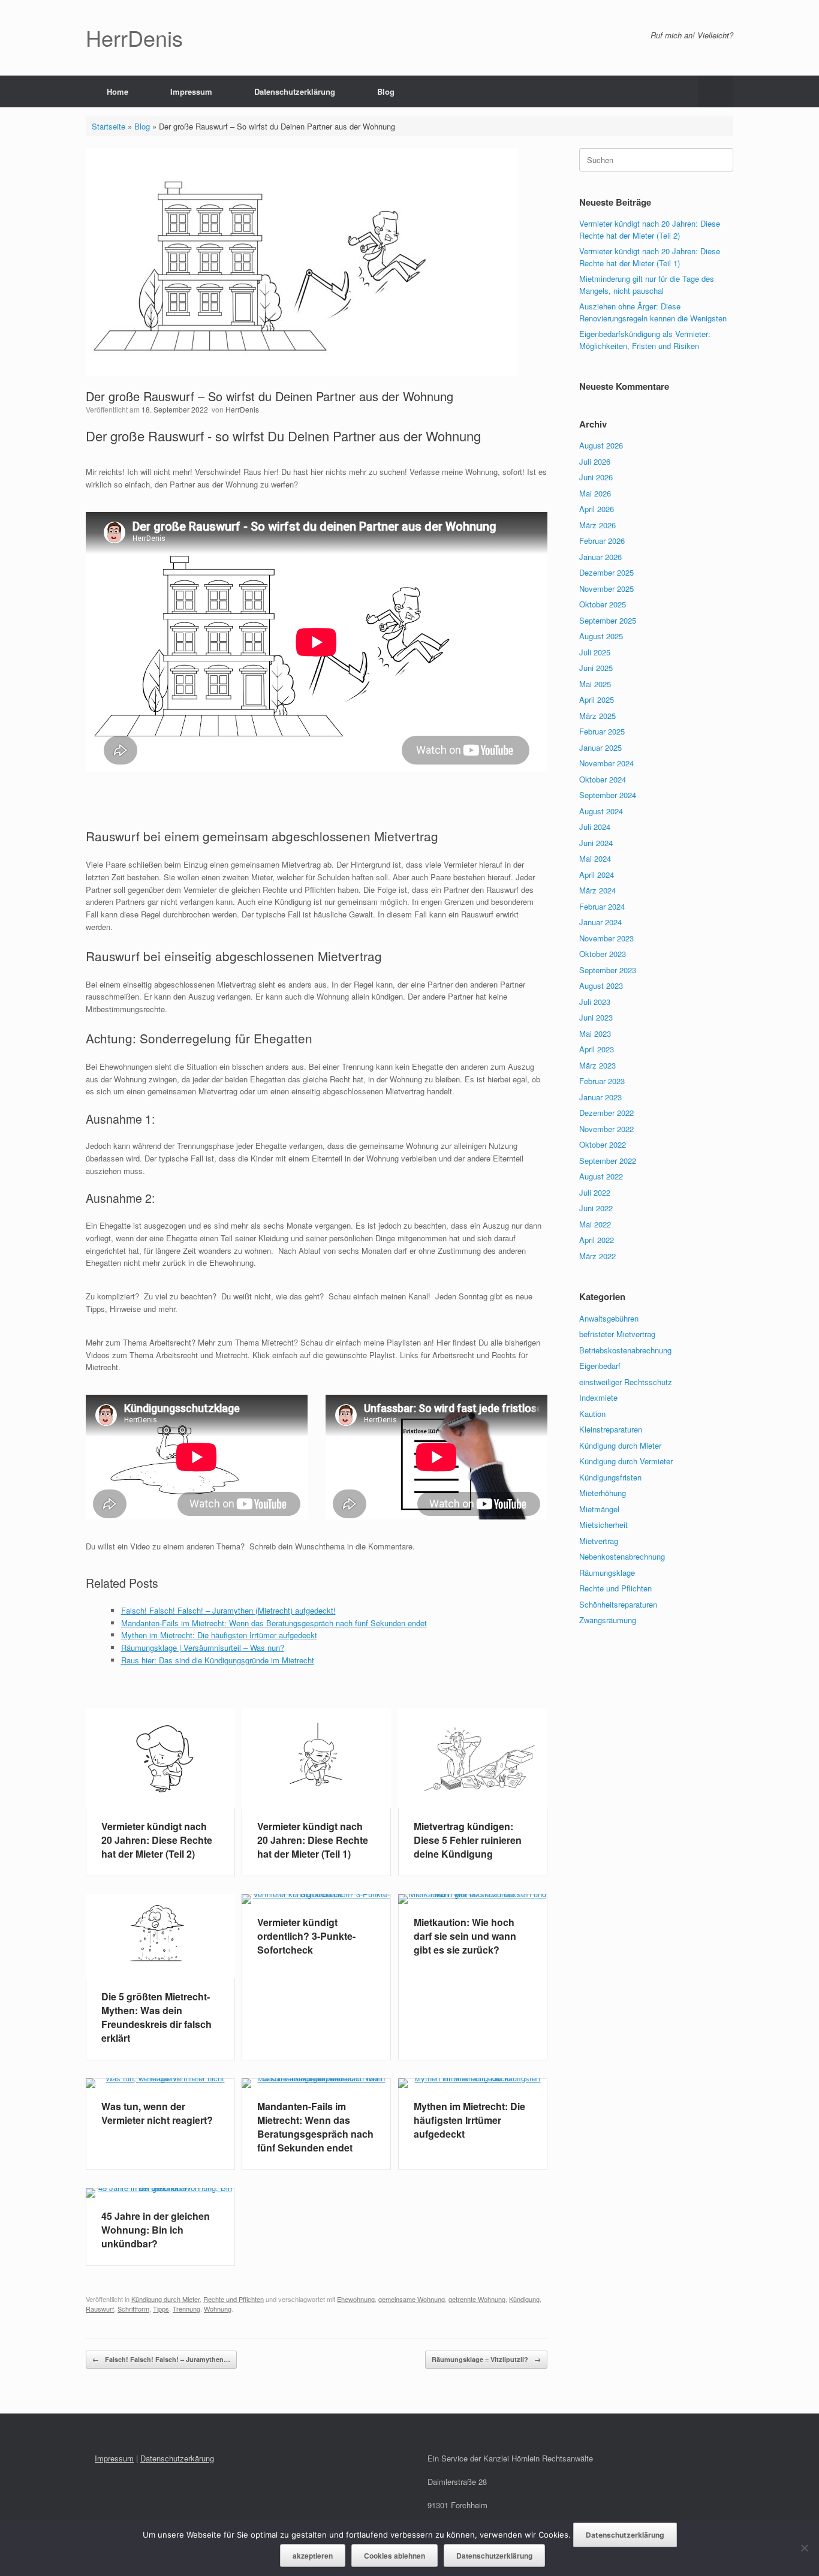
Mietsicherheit (603, 1525)
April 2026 (597, 509)
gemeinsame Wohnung (412, 2299)
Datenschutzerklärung (295, 91)
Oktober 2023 (603, 954)
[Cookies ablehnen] (804, 2548)
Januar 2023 (600, 1097)
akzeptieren (313, 2556)
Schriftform (133, 2309)
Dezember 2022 (606, 1113)
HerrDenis (242, 409)
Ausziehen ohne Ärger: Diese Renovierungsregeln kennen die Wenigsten (653, 312)
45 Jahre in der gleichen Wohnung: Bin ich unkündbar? (156, 2230)
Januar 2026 (600, 557)
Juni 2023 (596, 1017)
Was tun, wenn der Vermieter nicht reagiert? (157, 2113)
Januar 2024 (600, 922)
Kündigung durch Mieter (165, 2299)
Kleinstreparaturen (611, 1429)
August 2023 (601, 985)
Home (118, 91)
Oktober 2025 (603, 604)
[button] (716, 91)
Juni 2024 (596, 843)
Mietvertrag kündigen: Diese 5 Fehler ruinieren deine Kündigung (468, 1840)
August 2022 (601, 1176)
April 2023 (597, 1049)
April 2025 (597, 699)
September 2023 (608, 970)
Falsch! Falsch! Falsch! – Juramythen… (161, 2359)
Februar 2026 (602, 541)
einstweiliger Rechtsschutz (626, 1382)
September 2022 (608, 1161)
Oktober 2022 (603, 1144)
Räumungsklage (607, 1573)
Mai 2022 (595, 1224)
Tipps (161, 2309)
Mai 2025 (595, 684)
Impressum (191, 91)
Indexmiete (598, 1397)
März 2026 (597, 525)
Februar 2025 (602, 731)
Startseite (109, 126)
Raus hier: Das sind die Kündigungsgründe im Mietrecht (218, 1660)
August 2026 (601, 445)
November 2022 (606, 1129)
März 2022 (597, 1256)
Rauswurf (100, 2309)
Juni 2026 (596, 477)
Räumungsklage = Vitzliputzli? (486, 2359)
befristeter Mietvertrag (617, 1334)
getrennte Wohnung (477, 2299)
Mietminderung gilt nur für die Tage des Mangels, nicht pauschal (647, 285)
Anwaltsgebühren (609, 1318)
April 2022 (597, 1240)
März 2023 (597, 1065)
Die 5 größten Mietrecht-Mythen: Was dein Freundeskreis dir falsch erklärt (156, 2017)
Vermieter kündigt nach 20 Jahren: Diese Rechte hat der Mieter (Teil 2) (157, 1840)
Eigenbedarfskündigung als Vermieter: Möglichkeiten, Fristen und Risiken (645, 340)
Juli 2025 (595, 652)
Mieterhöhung (603, 1493)
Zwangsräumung (608, 1620)
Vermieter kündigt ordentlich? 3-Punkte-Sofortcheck (306, 1936)
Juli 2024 (595, 827)
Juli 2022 (595, 1192)
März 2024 (597, 890)
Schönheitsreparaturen (618, 1604)
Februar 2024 (602, 906)
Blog (386, 91)
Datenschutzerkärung (177, 2458)
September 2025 (608, 620)
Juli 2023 (595, 1002)
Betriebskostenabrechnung (625, 1350)
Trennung (186, 2309)
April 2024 (597, 875)
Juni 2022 (596, 1208)
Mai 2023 (595, 1033)
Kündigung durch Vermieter (626, 1461)
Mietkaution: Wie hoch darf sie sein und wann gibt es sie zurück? (465, 1936)
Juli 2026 (595, 461)
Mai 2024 (595, 858)
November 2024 (606, 763)
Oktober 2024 (603, 779)
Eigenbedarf (600, 1366)
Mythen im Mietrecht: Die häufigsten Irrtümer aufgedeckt (219, 1635)
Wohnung (218, 2309)
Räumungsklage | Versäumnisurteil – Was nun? (203, 1647)
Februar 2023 (602, 1081)
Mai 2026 (595, 493)
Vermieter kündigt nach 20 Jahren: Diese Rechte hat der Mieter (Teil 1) (313, 1840)
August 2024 (601, 811)
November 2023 (606, 938)
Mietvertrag (599, 1541)
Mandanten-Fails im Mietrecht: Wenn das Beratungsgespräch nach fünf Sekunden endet (274, 1623)
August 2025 (601, 636)
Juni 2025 (596, 668)
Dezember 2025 (606, 572)
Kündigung (524, 2299)
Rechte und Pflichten (234, 2299)
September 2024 (608, 795)
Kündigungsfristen (610, 1477)
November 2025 (606, 589)
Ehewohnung (356, 2299)
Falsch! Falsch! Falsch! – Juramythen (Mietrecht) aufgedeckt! (228, 1610)
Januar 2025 (600, 747)
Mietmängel (599, 1509)
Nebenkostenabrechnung (622, 1556)
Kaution (592, 1414)
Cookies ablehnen (395, 2556)
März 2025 (597, 716)
